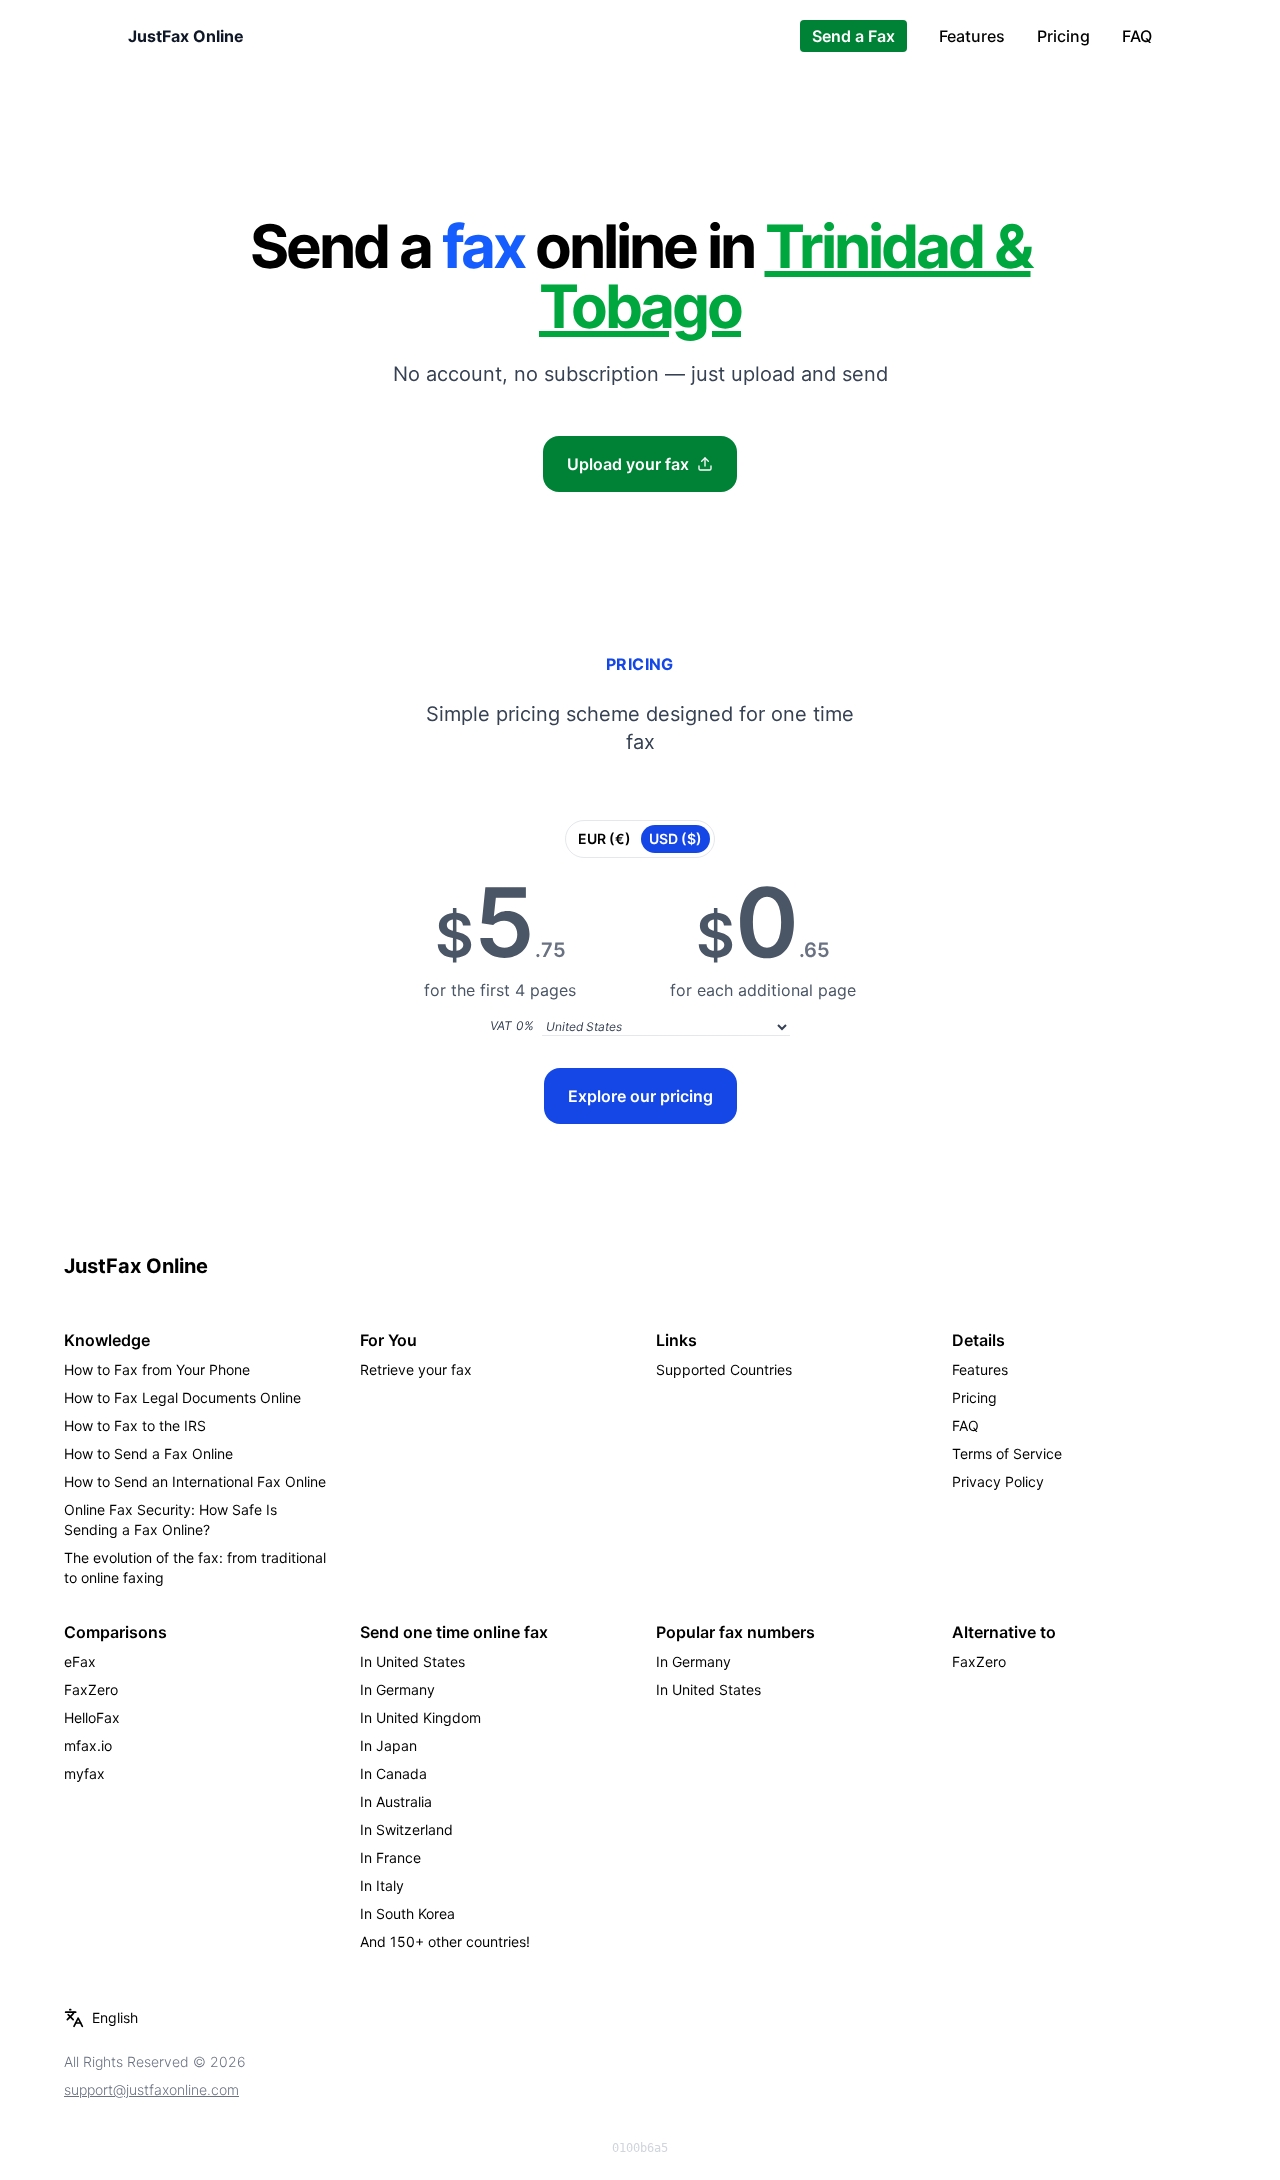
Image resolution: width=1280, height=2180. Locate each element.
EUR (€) (604, 838)
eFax (80, 1661)
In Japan (388, 1745)
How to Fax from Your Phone (157, 1369)
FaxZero (91, 1689)
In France (390, 1857)
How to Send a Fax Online (148, 1453)
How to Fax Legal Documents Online (182, 1397)
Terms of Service (1007, 1453)
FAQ (1137, 36)
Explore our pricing (640, 1096)
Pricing (1063, 36)
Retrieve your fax (416, 1369)
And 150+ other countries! (445, 1941)
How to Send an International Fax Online (195, 1481)
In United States (412, 1661)
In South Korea (407, 1913)
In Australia (396, 1801)
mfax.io (88, 1745)
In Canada (393, 1773)
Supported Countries (724, 1369)
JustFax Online (186, 36)
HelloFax (92, 1717)
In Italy (382, 1885)
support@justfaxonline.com (151, 2089)
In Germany (397, 1689)
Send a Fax (853, 36)
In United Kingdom (420, 1717)
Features (972, 36)
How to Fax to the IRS (135, 1425)
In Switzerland (406, 1829)
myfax (84, 1773)
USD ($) (675, 838)
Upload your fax (628, 464)
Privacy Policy (998, 1481)
